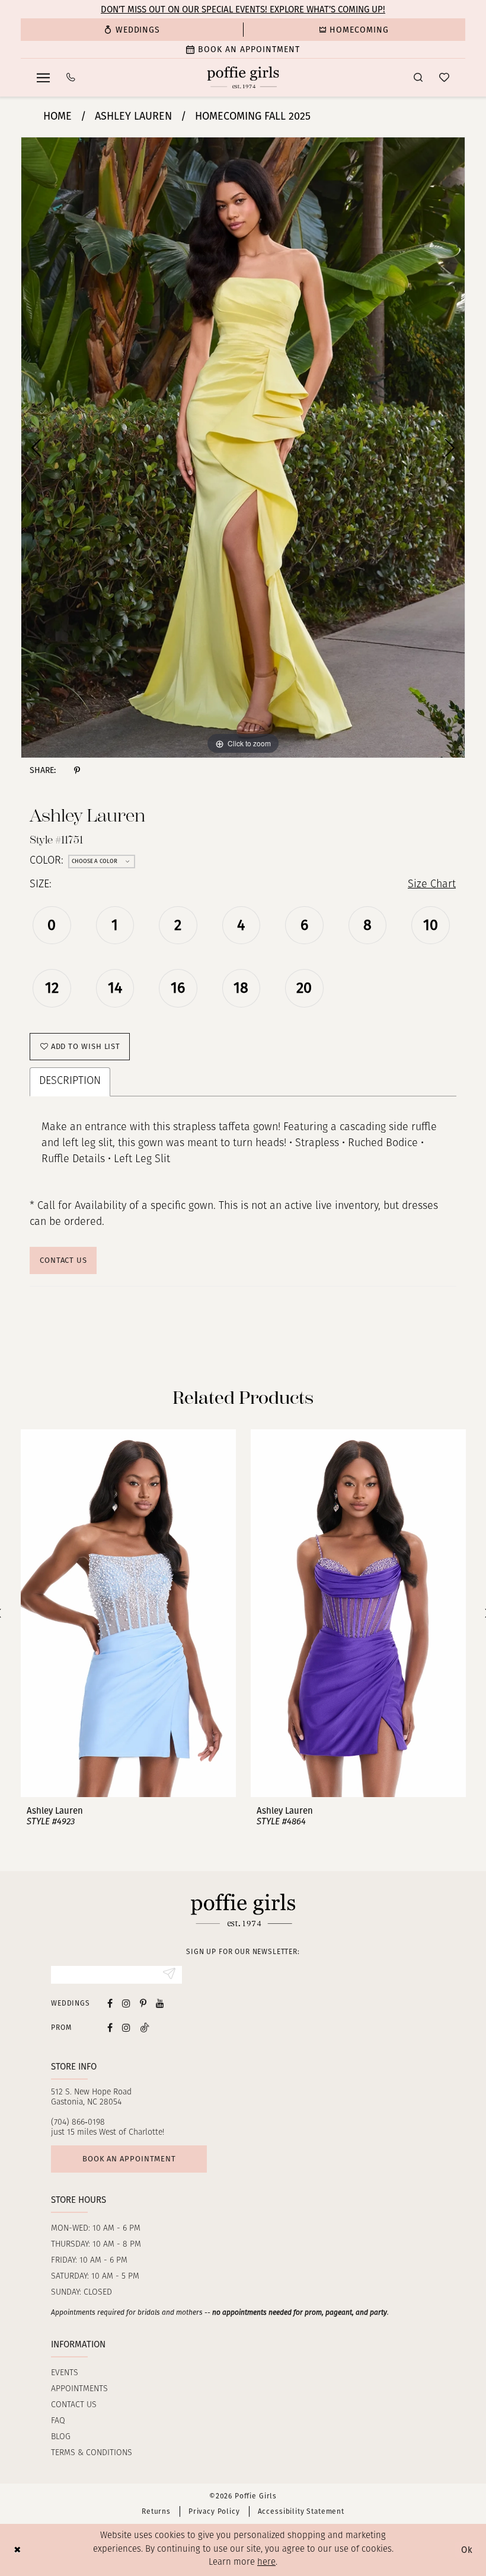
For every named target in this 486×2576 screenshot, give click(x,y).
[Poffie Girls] (243, 78)
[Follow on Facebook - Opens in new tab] (110, 2027)
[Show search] (418, 77)
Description (70, 1082)
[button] (43, 78)
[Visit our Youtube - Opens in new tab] (160, 2004)
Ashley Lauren (133, 116)
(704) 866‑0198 (78, 2123)
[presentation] (128, 1613)
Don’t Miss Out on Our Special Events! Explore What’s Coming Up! (243, 9)
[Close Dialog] (17, 2550)
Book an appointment (129, 2159)
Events (65, 2373)
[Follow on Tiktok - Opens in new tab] (145, 2027)
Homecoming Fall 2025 (253, 116)
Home (57, 116)
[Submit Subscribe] (169, 1975)
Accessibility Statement (301, 2511)
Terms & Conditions (92, 2453)
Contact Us (63, 1260)
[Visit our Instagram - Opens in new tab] (126, 2004)
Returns (156, 2511)
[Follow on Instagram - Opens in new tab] (126, 2027)
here (266, 2563)
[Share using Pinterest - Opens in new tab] (77, 770)
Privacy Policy (214, 2511)
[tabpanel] (243, 447)
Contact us (74, 2405)
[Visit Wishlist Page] (444, 77)
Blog (61, 2437)
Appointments (79, 2389)
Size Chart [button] (432, 885)
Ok (467, 2550)
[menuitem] (132, 30)
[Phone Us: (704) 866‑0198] (71, 77)
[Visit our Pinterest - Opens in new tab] (143, 2004)
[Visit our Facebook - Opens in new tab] (110, 2004)
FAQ (58, 2421)
